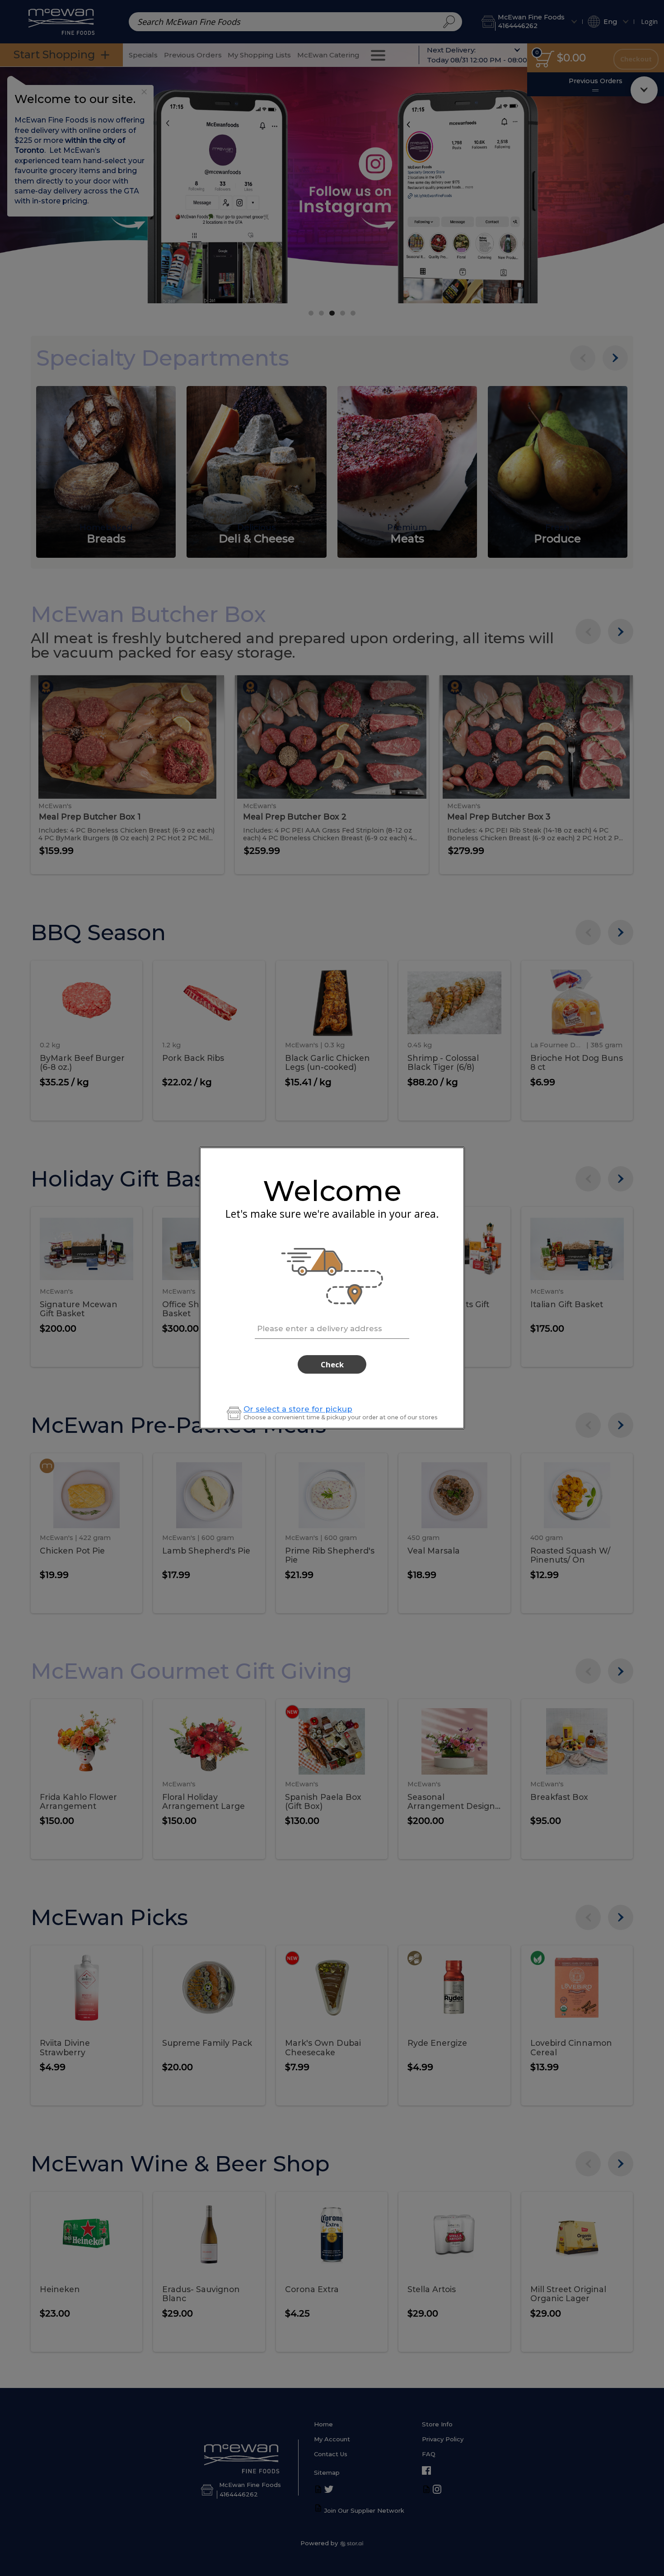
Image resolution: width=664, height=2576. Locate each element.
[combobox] (332, 1327)
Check (332, 1364)
